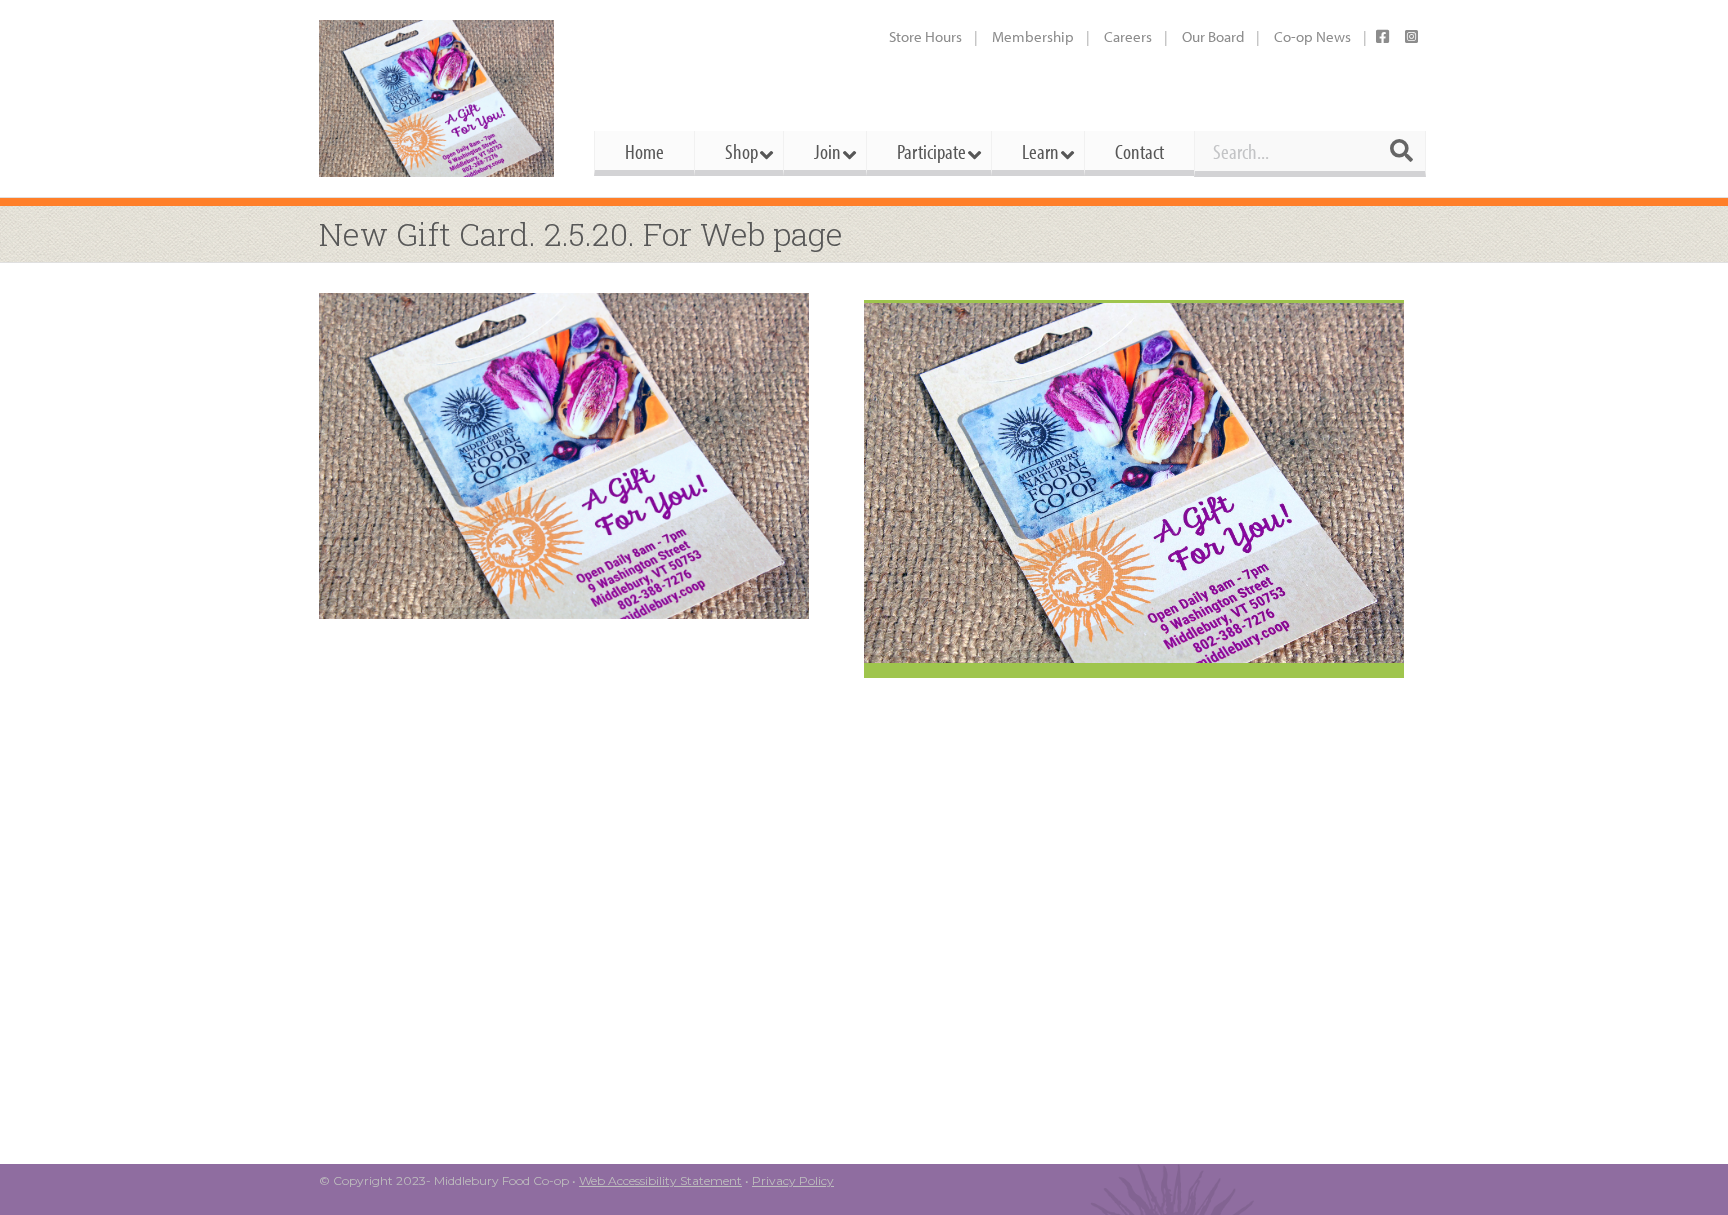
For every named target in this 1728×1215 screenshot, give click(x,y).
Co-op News (1312, 36)
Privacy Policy (793, 1180)
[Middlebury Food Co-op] (438, 98)
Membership (1033, 36)
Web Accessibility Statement (660, 1180)
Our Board (1213, 36)
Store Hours (925, 36)
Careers (1128, 36)
